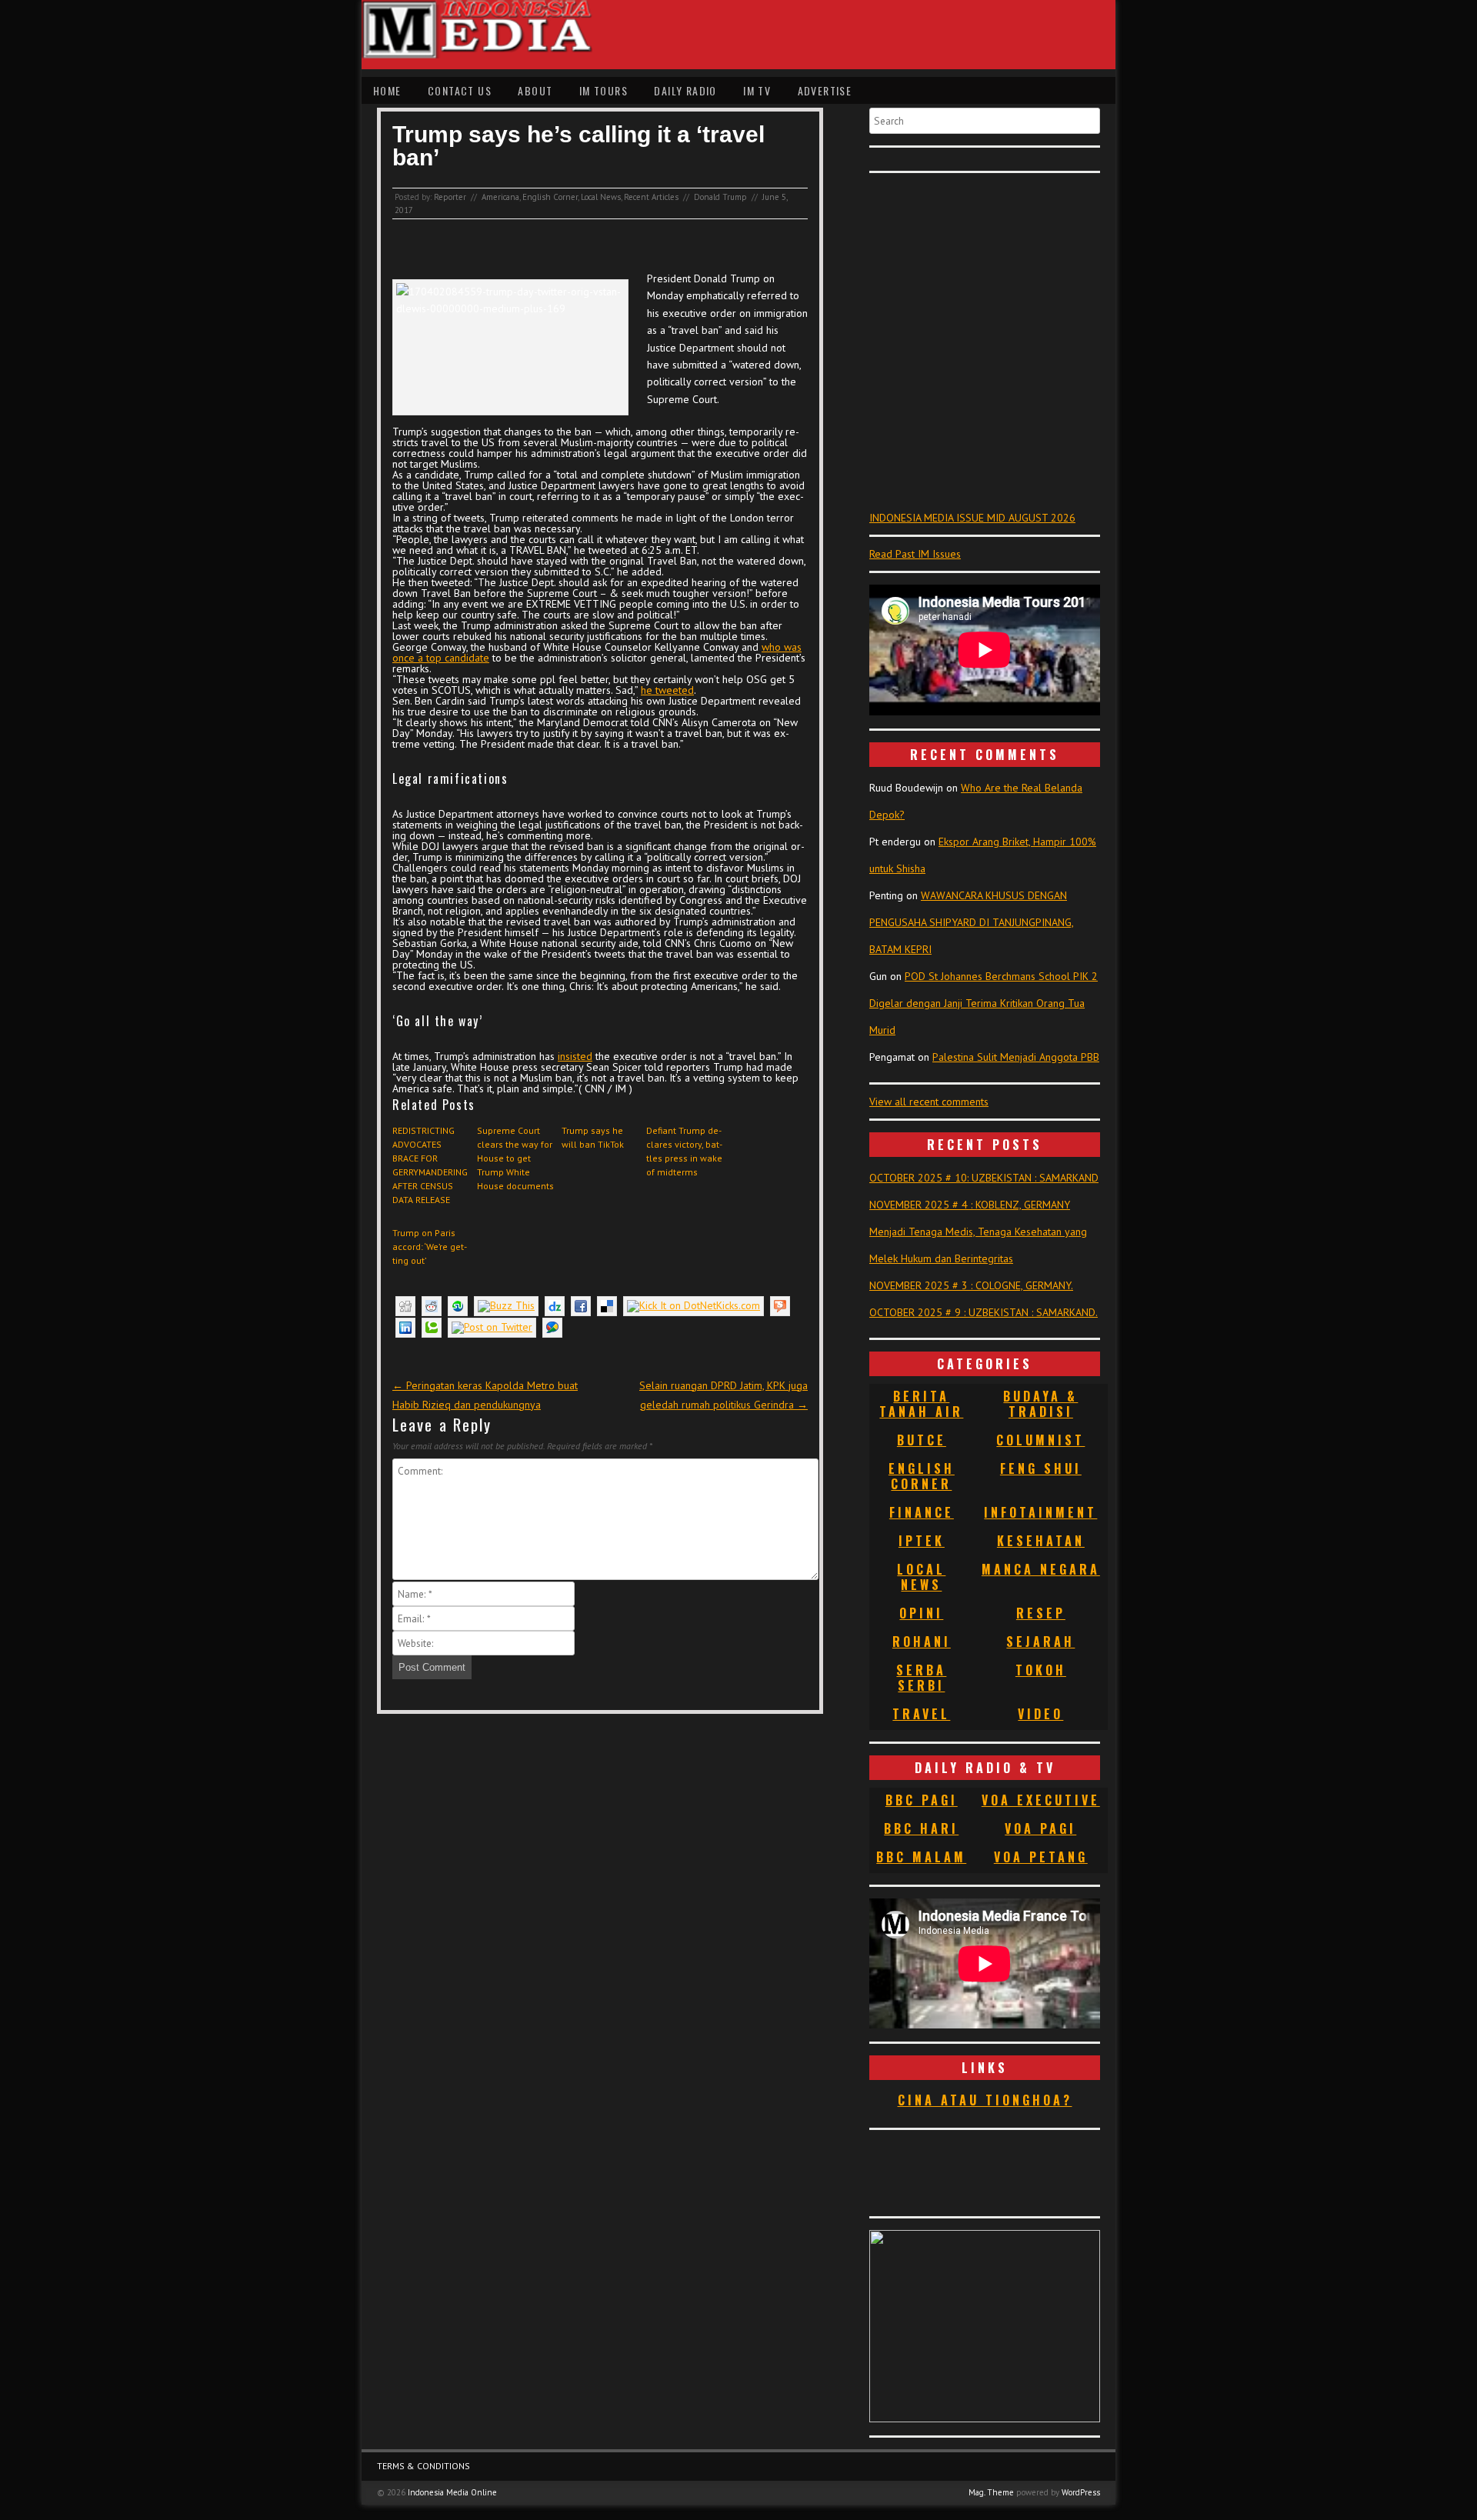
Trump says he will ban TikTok (593, 1137)
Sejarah (1040, 1642)
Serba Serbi (921, 1678)
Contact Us (460, 90)
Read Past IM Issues (915, 554)
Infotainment (1040, 1512)
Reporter (450, 197)
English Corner (550, 197)
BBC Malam (921, 1857)
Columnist (1040, 1440)
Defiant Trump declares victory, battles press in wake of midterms (684, 1151)
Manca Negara (1041, 1569)
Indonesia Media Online (452, 2492)
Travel (921, 1714)
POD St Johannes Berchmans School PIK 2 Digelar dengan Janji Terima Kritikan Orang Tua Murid (984, 1003)
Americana (500, 197)
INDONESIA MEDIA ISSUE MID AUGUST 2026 (972, 518)
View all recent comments (929, 1102)
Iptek (922, 1541)
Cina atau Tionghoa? (985, 2100)
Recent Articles (651, 197)
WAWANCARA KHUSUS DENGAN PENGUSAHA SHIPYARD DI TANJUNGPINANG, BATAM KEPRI (972, 922)
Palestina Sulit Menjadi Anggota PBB (1016, 1057)
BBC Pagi (922, 1800)
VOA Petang (1041, 1857)
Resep (1041, 1613)
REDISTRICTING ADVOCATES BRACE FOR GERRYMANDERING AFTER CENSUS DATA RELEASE (430, 1165)
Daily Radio (685, 90)
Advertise (825, 90)
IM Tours (603, 90)
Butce (922, 1440)
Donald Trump (720, 197)
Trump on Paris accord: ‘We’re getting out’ (430, 1247)
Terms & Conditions (423, 2466)
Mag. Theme (991, 2492)
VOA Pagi (1040, 1828)
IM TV (757, 90)
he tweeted (667, 690)
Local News (601, 197)
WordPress (1081, 2492)
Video (1040, 1714)
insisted (575, 1056)
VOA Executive (1041, 1800)
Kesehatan (1041, 1541)
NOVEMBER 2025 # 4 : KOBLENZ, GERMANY (970, 1205)
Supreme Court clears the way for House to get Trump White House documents (515, 1158)
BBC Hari (921, 1828)
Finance (922, 1512)
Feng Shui (1041, 1468)
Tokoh (1041, 1670)
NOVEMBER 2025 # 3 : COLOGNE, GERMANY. (971, 1285)
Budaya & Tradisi (1040, 1404)
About (535, 90)
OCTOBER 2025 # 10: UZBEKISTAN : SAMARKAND (984, 1178)
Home (387, 90)
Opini (921, 1613)
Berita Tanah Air (921, 1404)
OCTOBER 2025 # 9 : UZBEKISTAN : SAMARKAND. (984, 1312)
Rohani (922, 1642)
